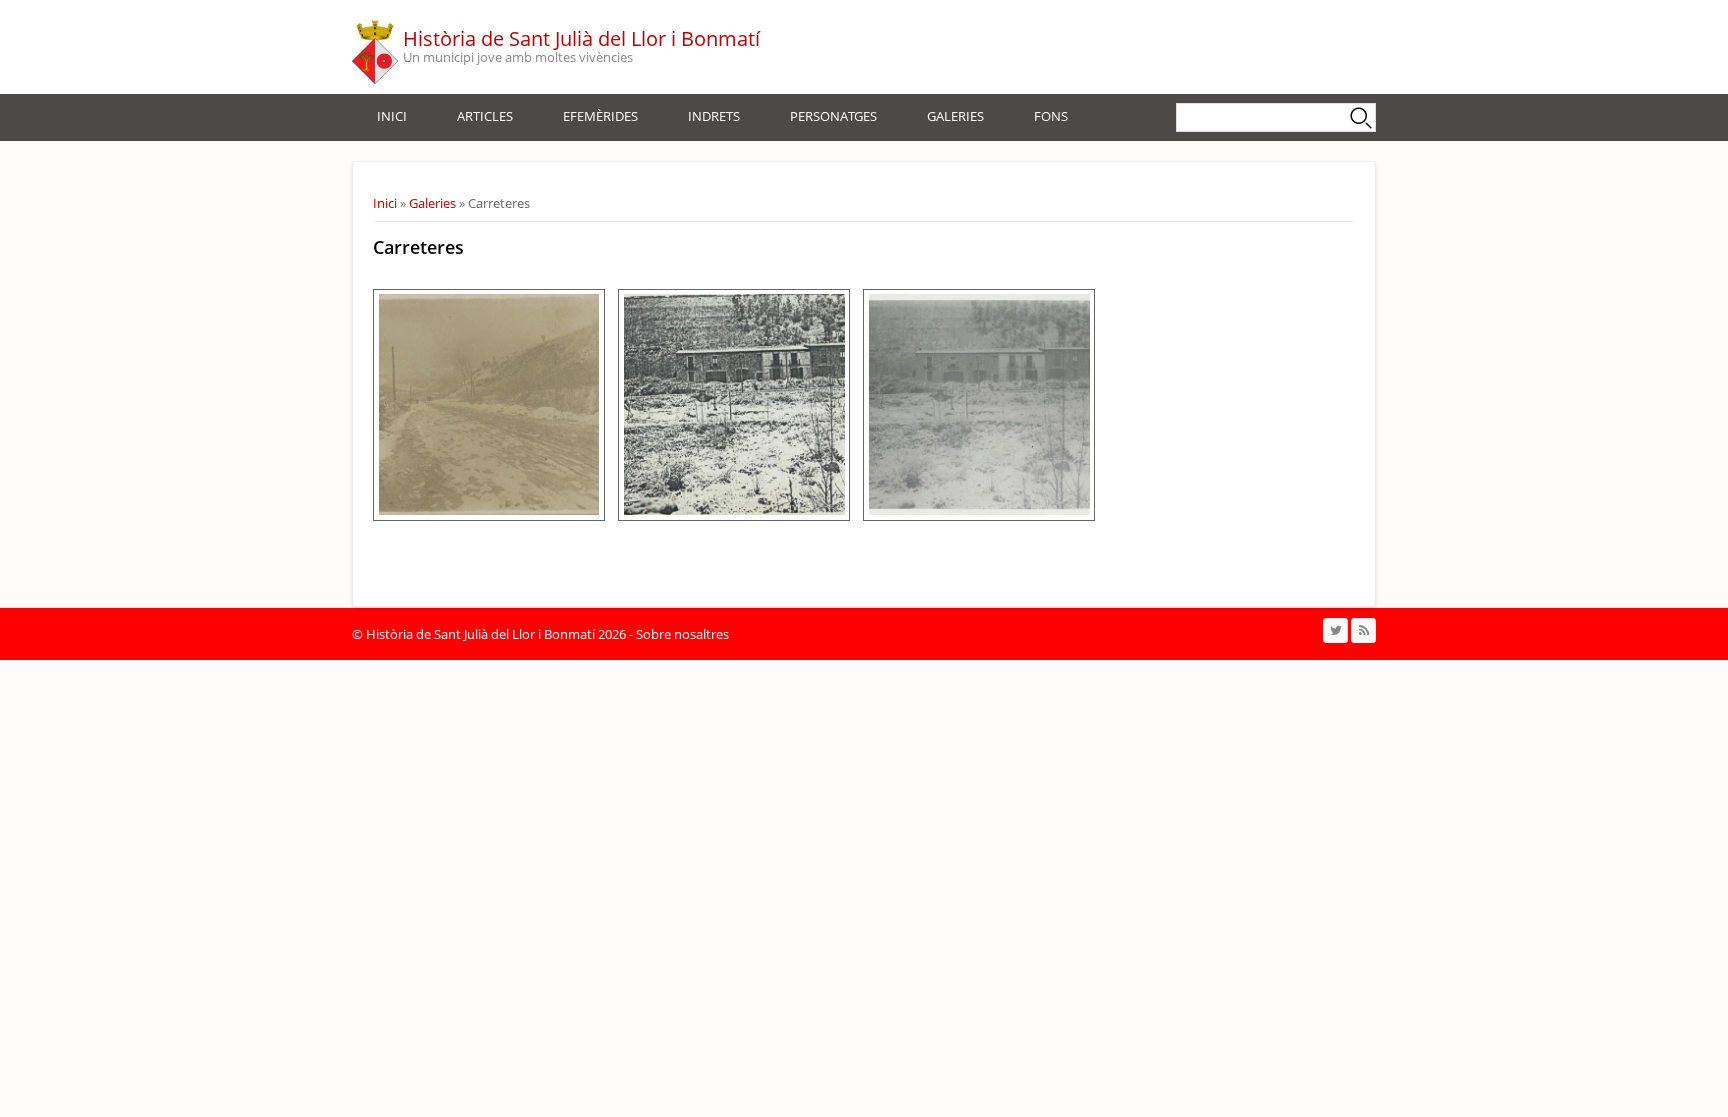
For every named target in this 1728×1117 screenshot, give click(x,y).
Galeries (955, 116)
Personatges (833, 116)
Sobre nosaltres (682, 634)
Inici (392, 116)
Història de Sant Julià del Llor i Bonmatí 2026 (496, 634)
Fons (1051, 116)
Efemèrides (600, 116)
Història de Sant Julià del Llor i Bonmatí (581, 38)
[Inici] (375, 47)
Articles (485, 116)
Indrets (714, 116)
